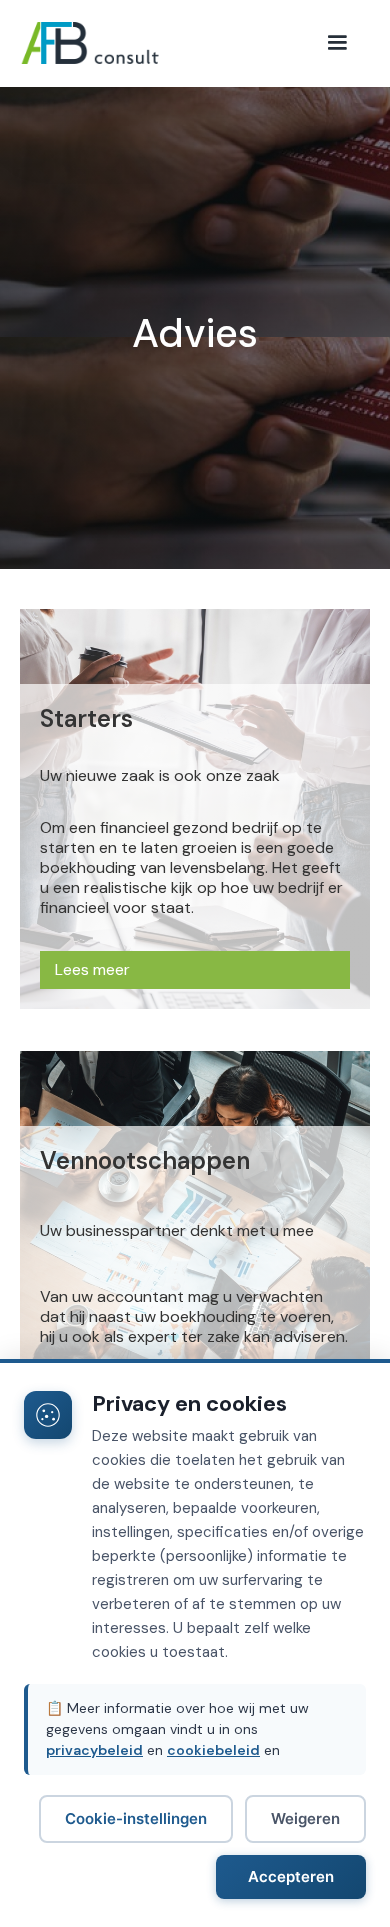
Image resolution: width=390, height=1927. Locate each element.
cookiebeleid (213, 1750)
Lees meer (92, 969)
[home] (119, 43)
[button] (337, 43)
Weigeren (305, 1818)
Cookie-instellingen (136, 1818)
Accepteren (291, 1876)
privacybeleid (94, 1750)
